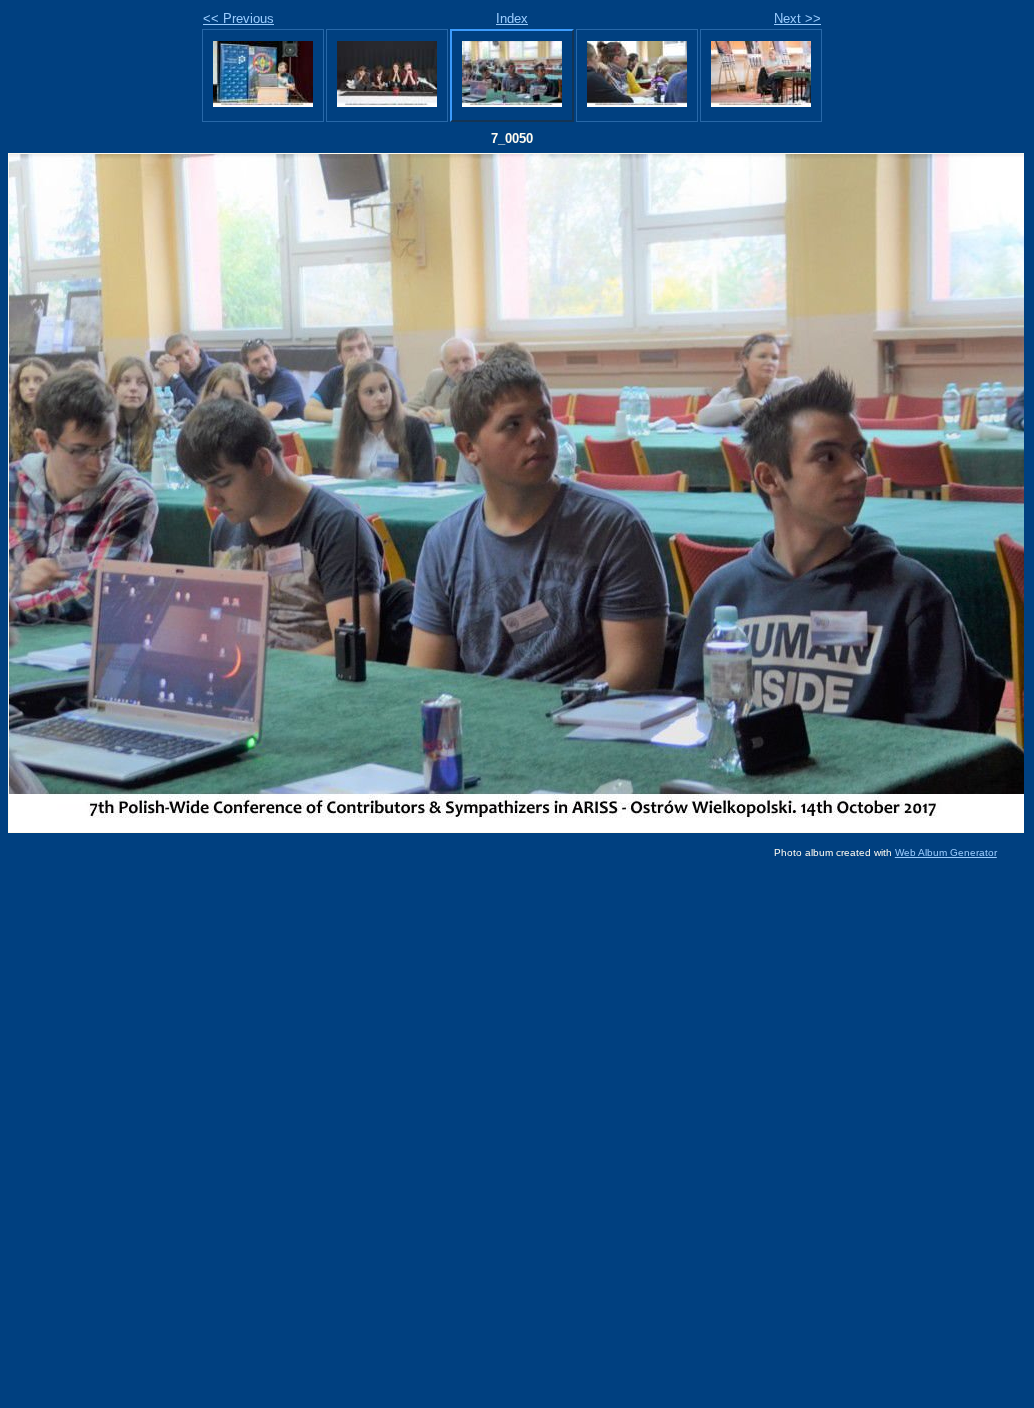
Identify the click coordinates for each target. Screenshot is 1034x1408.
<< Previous (238, 18)
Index (512, 18)
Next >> (797, 18)
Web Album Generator (946, 852)
